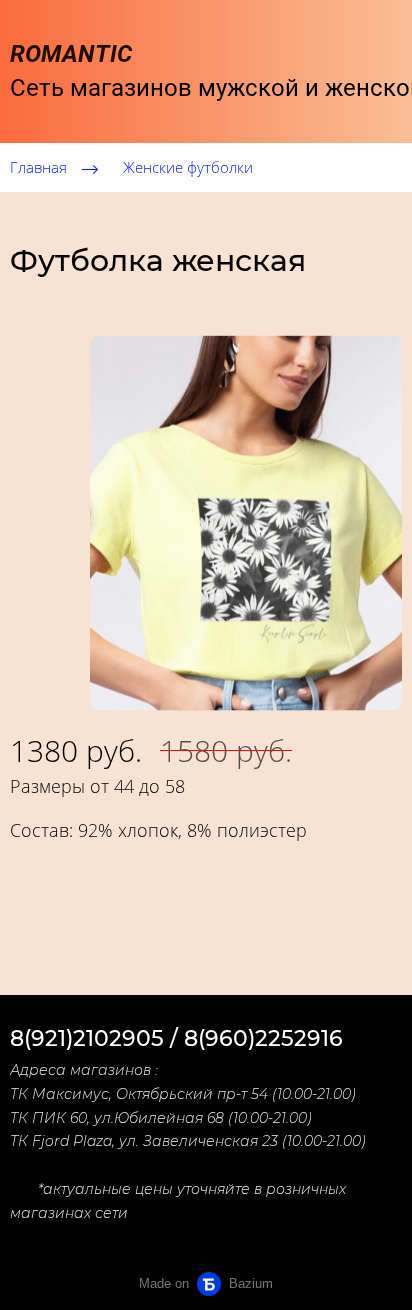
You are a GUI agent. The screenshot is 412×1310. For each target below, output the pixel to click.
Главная (38, 167)
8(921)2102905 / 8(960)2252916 (176, 1038)
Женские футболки (188, 167)
